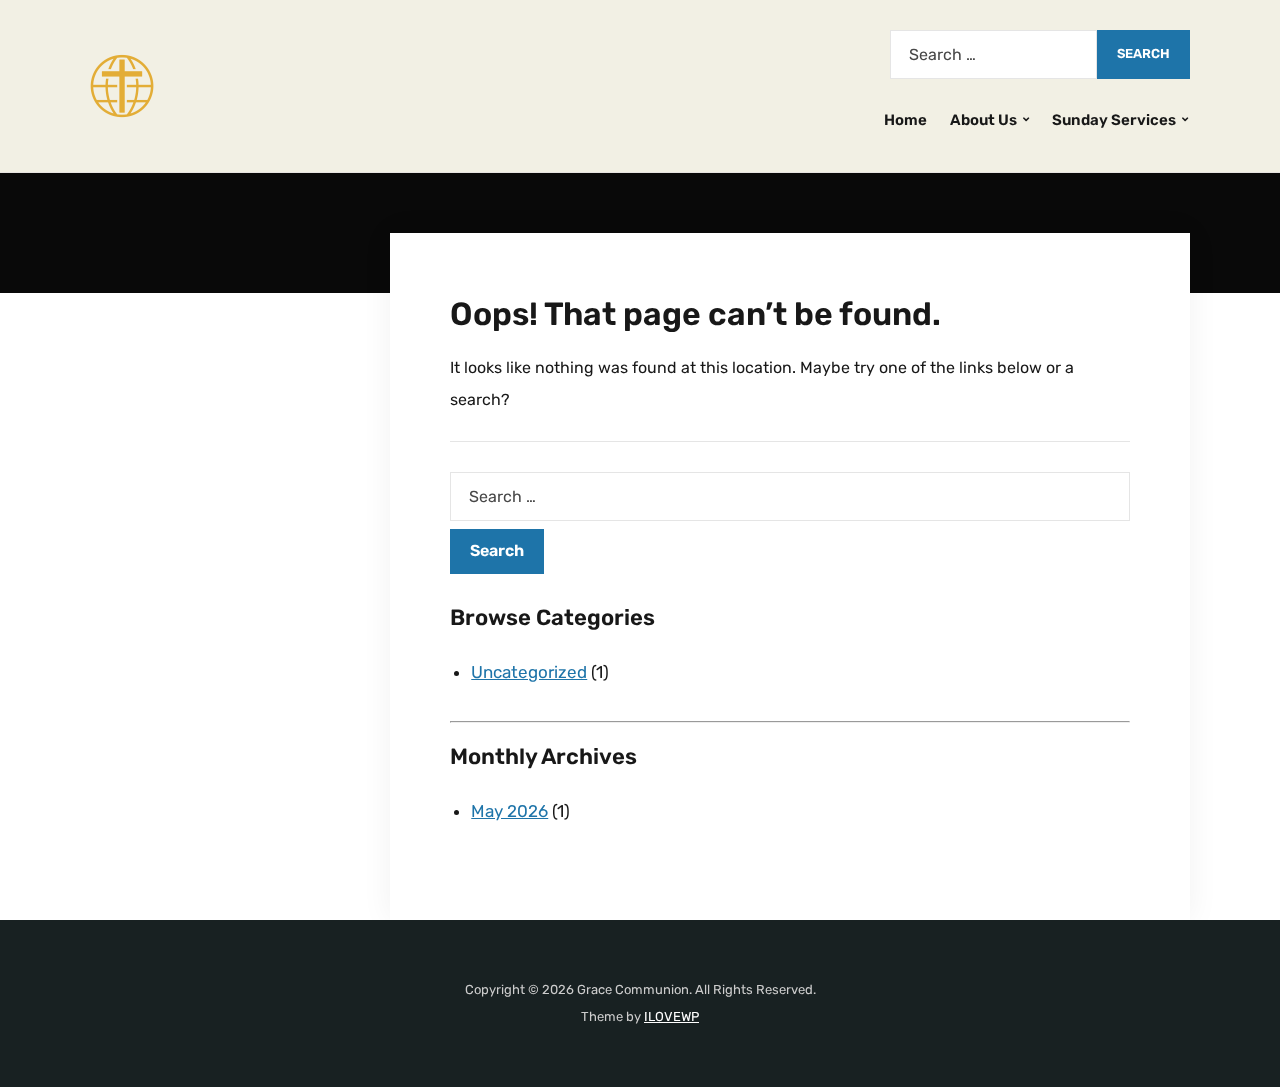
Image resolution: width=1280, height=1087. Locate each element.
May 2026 (509, 811)
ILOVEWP (671, 1016)
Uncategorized (529, 672)
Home (905, 120)
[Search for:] (993, 54)
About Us (983, 120)
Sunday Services (1114, 120)
